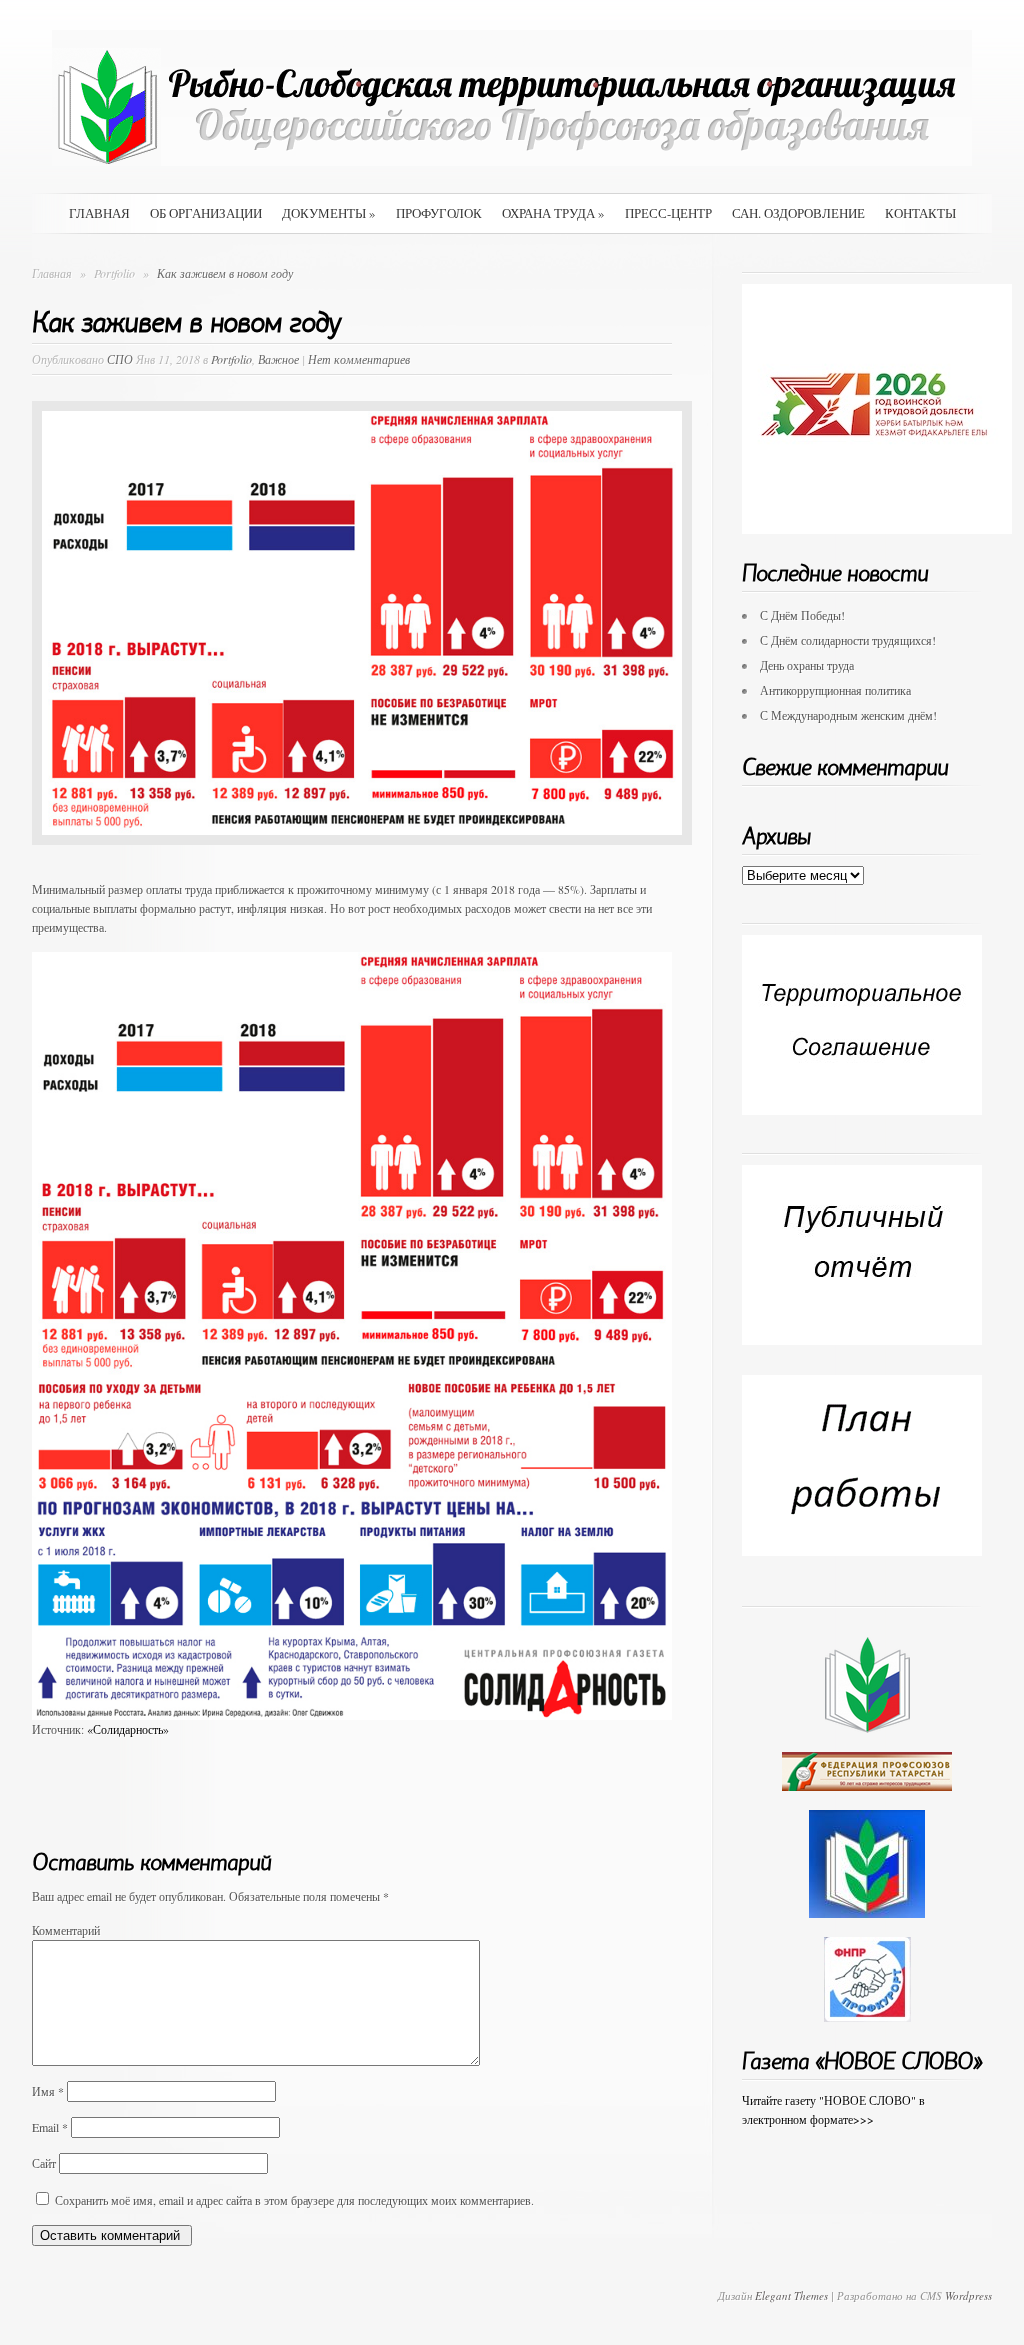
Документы (329, 213)
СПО (120, 359)
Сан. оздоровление (798, 213)
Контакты (920, 213)
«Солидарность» (128, 1729)
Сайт (44, 2163)
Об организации (206, 213)
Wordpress (968, 2295)
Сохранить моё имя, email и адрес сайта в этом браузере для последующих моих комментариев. (294, 2200)
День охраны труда (807, 665)
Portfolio (116, 273)
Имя (48, 2091)
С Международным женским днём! (848, 715)
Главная (99, 213)
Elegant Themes (791, 2295)
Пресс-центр (668, 213)
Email (50, 2127)
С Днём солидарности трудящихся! (848, 640)
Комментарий (66, 1930)
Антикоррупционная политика (835, 690)
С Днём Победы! (802, 615)
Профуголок (439, 213)
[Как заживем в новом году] (362, 860)
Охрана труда (553, 213)
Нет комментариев (359, 359)
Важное (278, 359)
